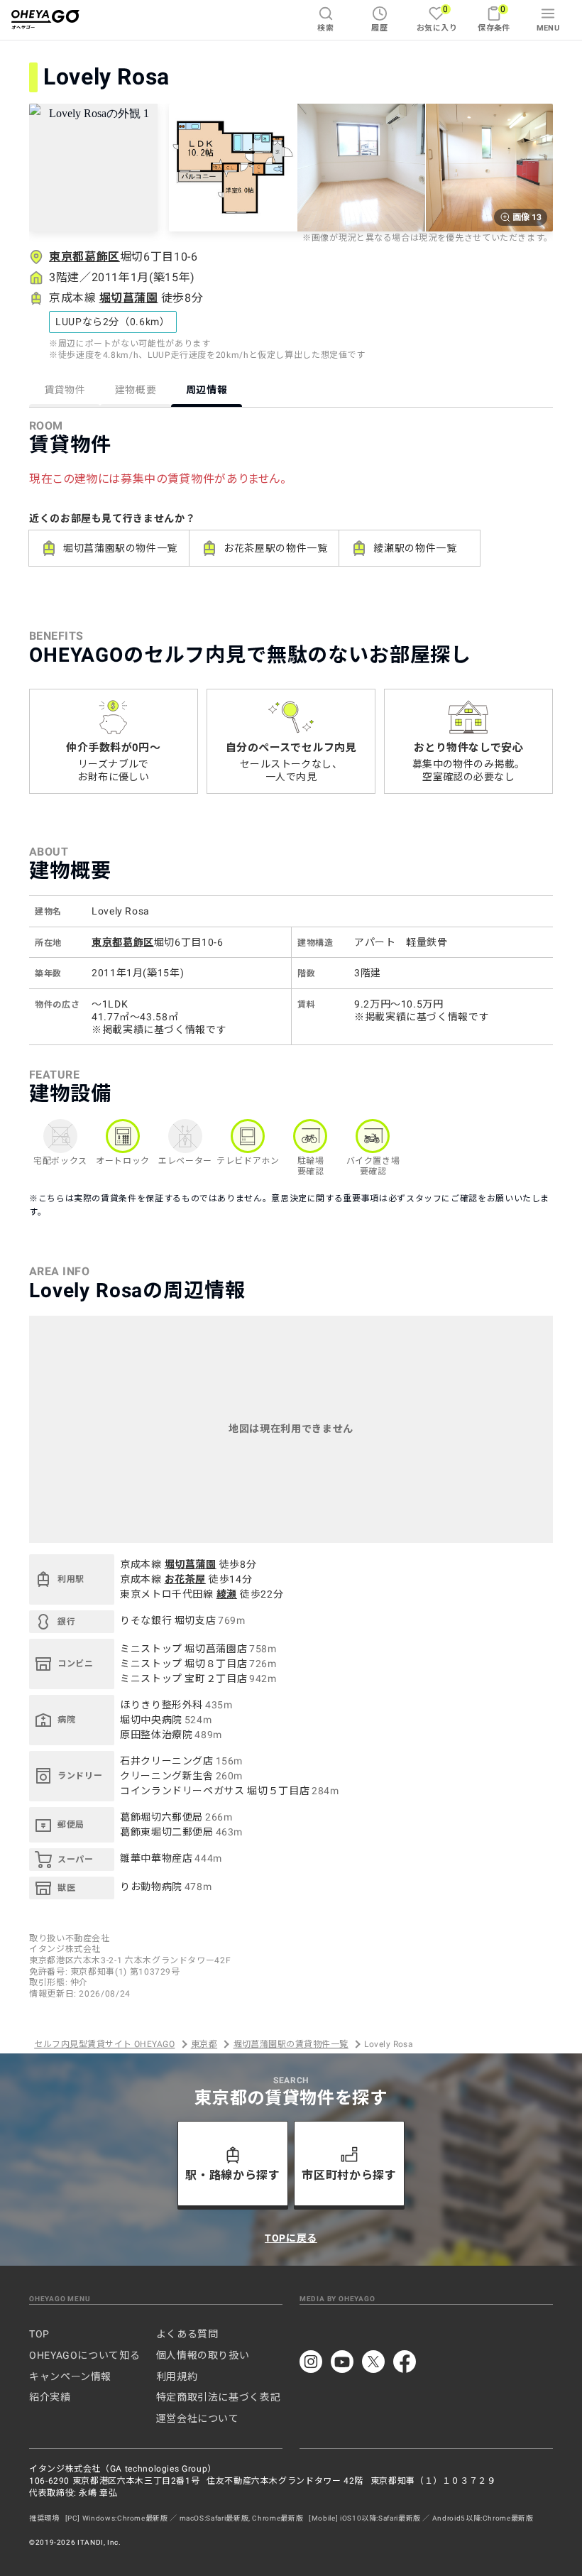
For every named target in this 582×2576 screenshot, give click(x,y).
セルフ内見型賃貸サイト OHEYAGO (104, 2044)
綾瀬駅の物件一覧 (415, 548)
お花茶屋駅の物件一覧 (275, 548)
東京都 (204, 2044)
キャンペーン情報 (70, 2376)
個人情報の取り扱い (203, 2355)
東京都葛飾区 (84, 257)
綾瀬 (227, 1594)
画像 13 (527, 217)
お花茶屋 (186, 1579)
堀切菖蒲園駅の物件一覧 (120, 548)
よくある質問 (187, 2334)
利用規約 (177, 2376)
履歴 (379, 28)
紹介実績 (50, 2397)
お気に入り (437, 18)
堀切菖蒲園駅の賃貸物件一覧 (291, 2044)
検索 (325, 28)
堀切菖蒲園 (129, 298)
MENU (548, 28)
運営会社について (198, 2418)
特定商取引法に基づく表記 (219, 2397)
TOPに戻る (291, 2238)
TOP (39, 2334)
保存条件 (494, 18)
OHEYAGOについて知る (84, 2355)
